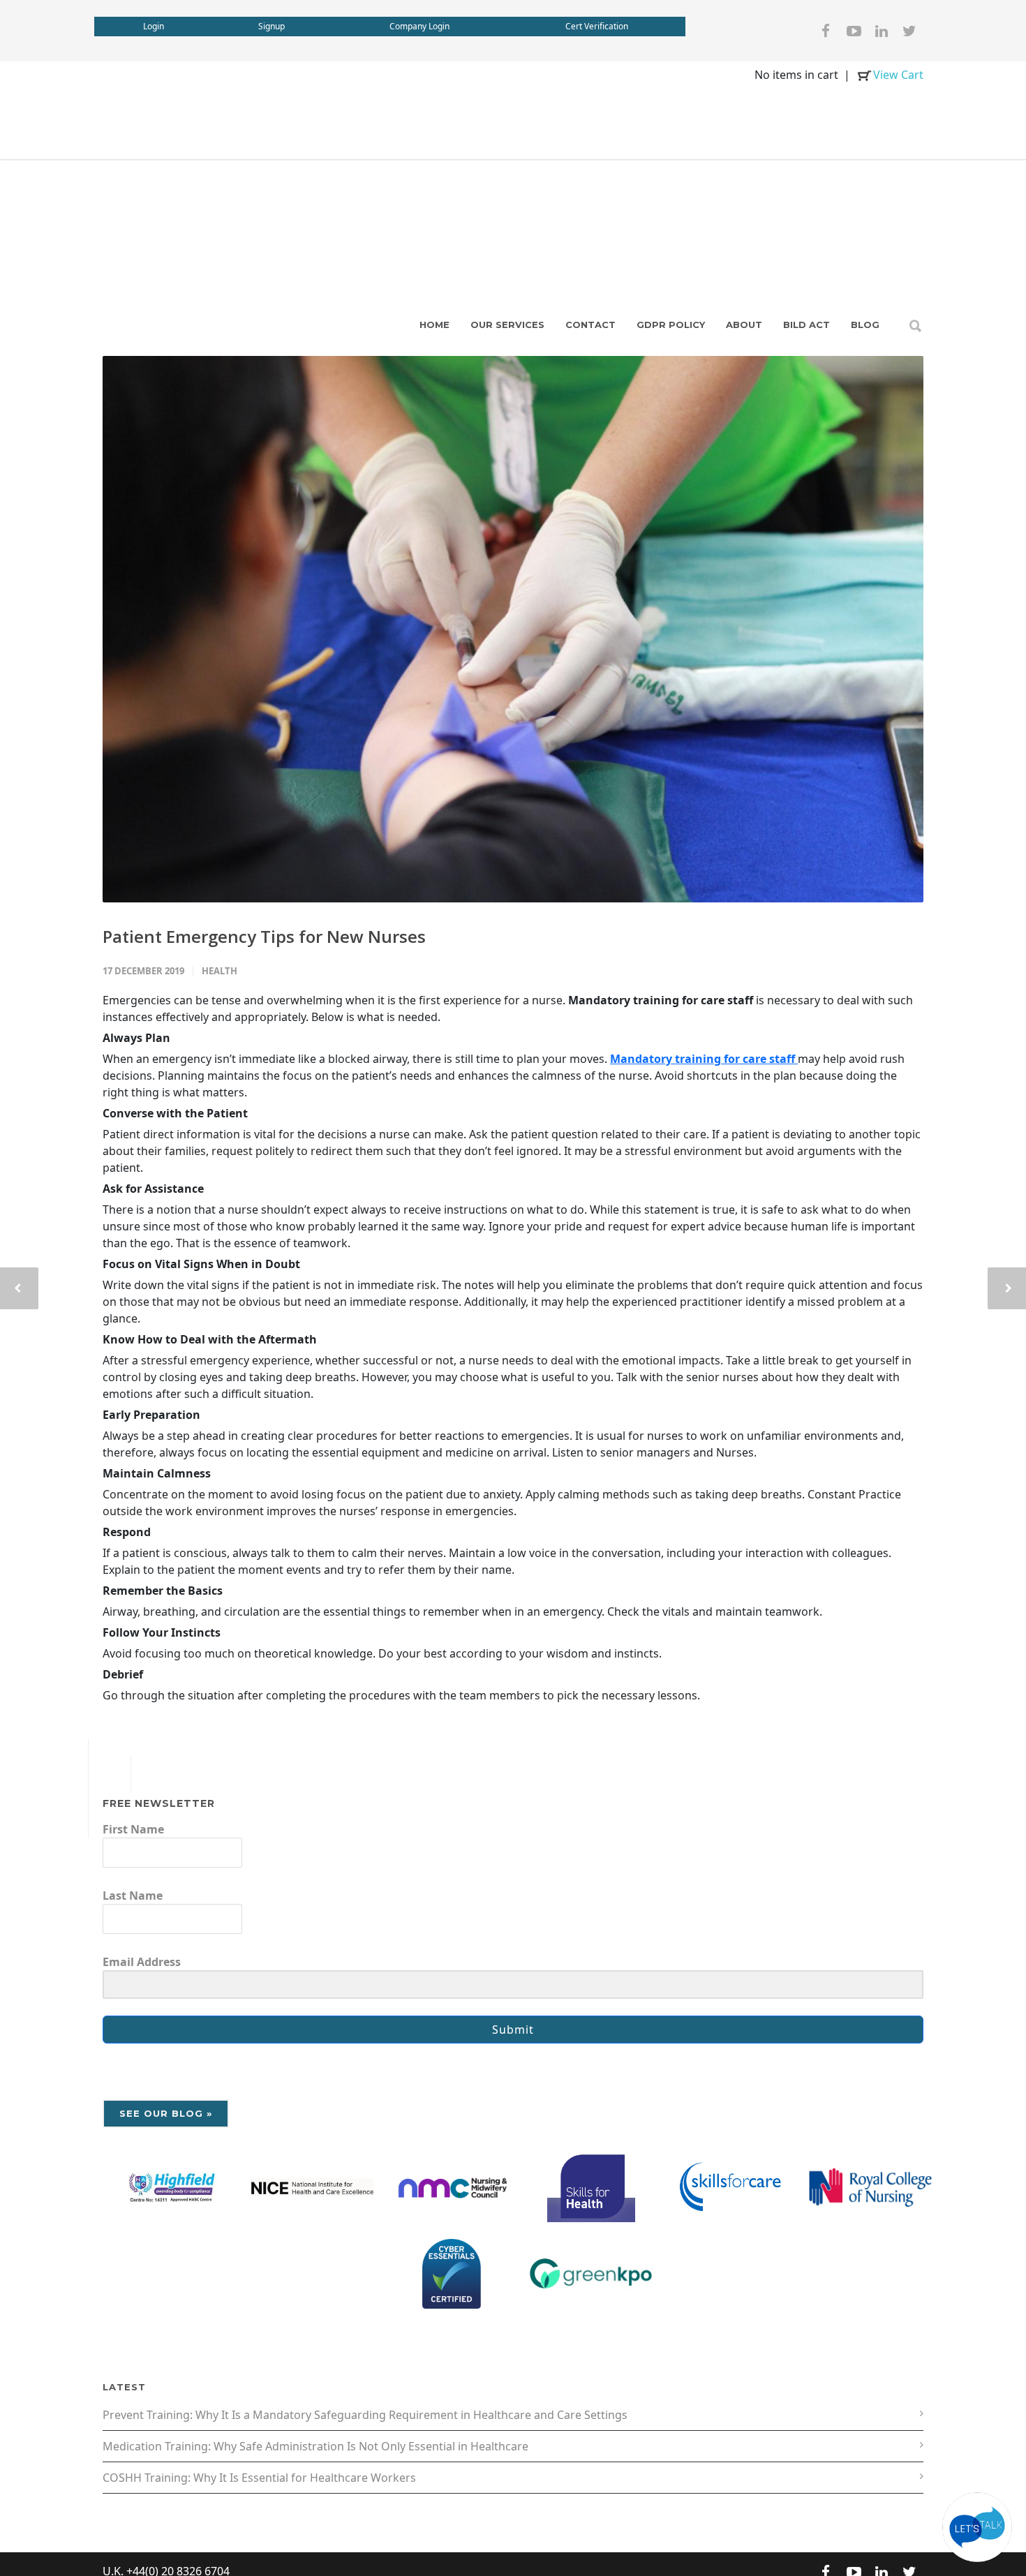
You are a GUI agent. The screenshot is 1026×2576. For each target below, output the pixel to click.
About (744, 325)
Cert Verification (597, 26)
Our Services (507, 325)
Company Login (419, 26)
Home (434, 325)
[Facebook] (826, 31)
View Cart (898, 75)
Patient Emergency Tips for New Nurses (264, 936)
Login (154, 26)
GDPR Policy (671, 325)
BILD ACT (806, 325)
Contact (590, 325)
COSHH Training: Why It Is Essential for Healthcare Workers (259, 2478)
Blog (865, 325)
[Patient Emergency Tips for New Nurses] (513, 630)
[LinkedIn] (882, 31)
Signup (272, 26)
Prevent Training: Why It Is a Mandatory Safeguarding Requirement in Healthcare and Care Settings (365, 2415)
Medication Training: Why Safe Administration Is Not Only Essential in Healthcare (315, 2446)
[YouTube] (854, 31)
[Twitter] (909, 31)
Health (220, 971)
